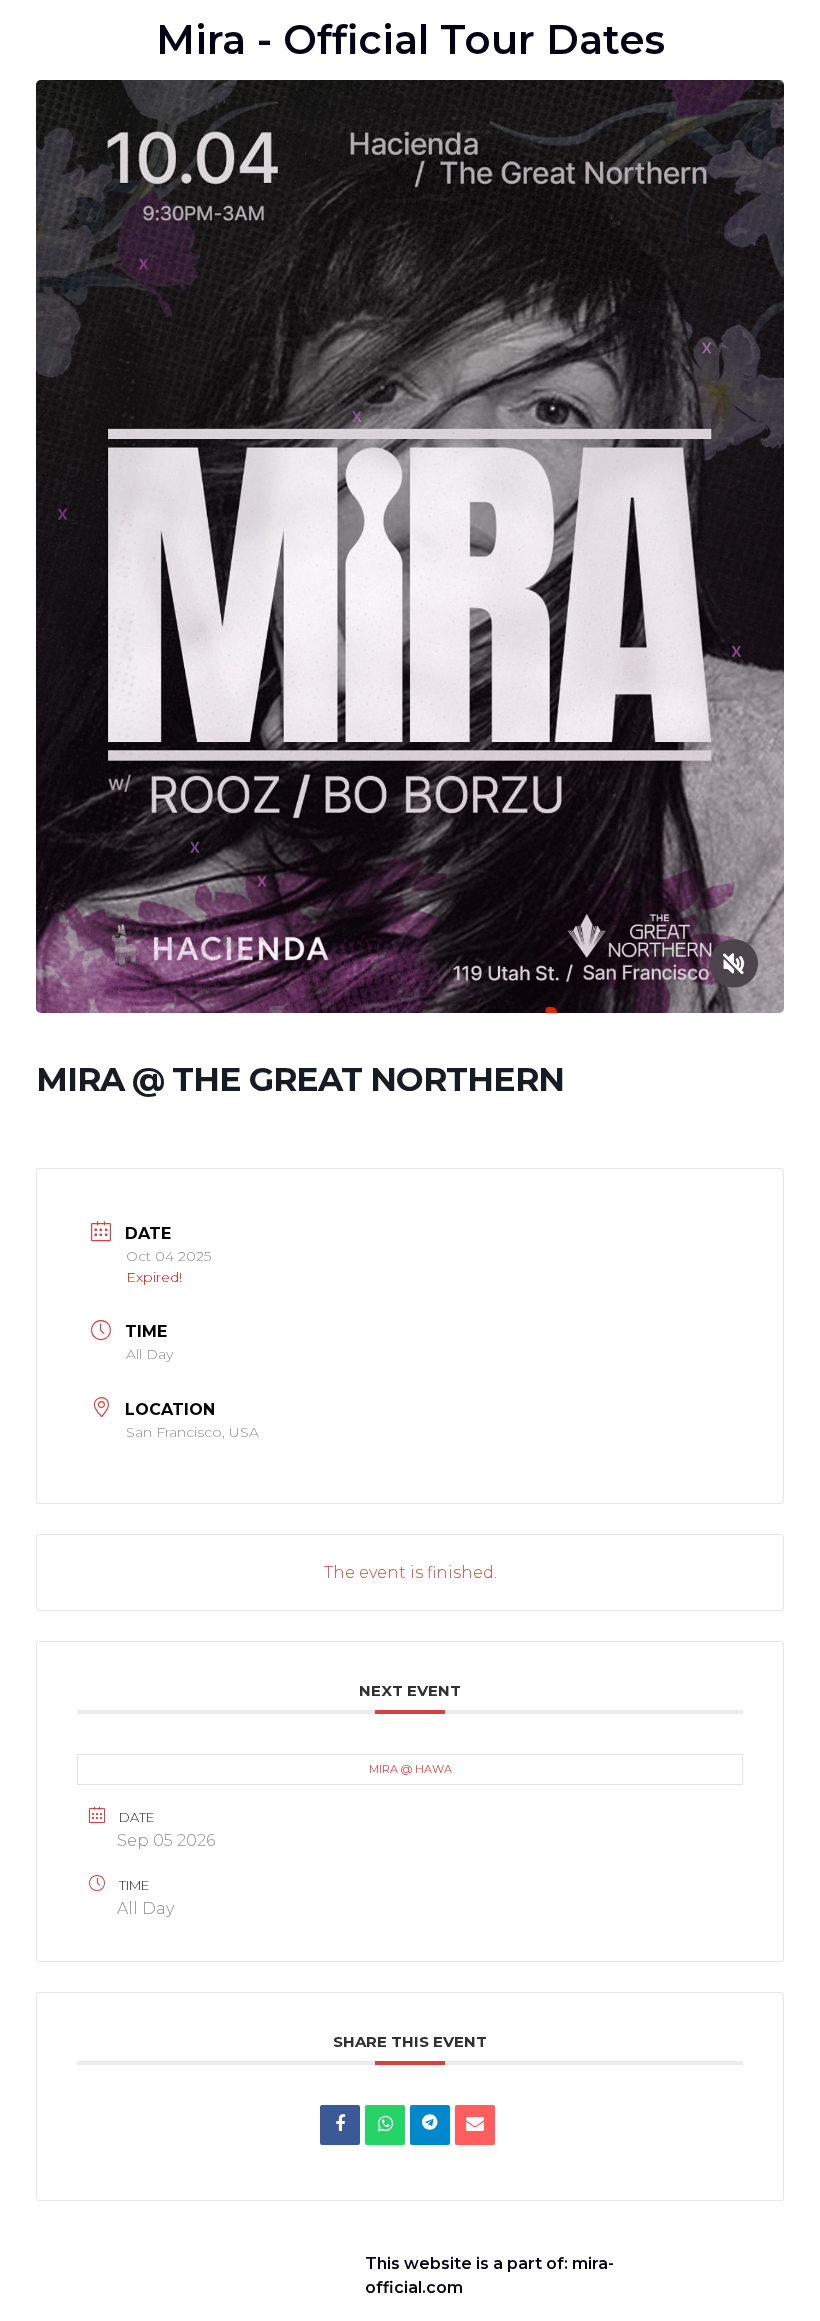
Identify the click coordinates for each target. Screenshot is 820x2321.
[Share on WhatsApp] (385, 2125)
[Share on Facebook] (340, 2125)
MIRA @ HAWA (410, 1769)
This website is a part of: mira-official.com (489, 2275)
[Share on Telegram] (430, 2125)
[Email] (475, 2125)
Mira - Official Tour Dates (410, 39)
